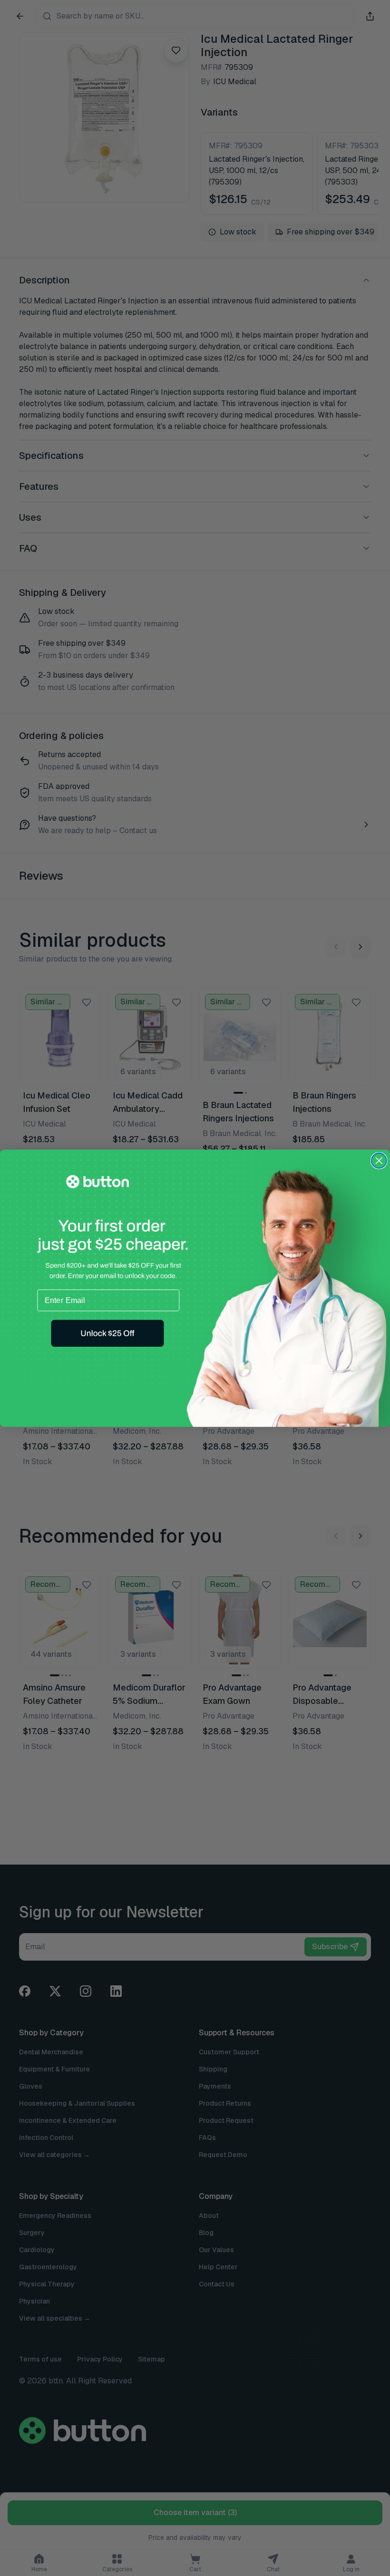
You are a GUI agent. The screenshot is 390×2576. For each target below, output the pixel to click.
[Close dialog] (379, 1160)
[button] (107, 1333)
